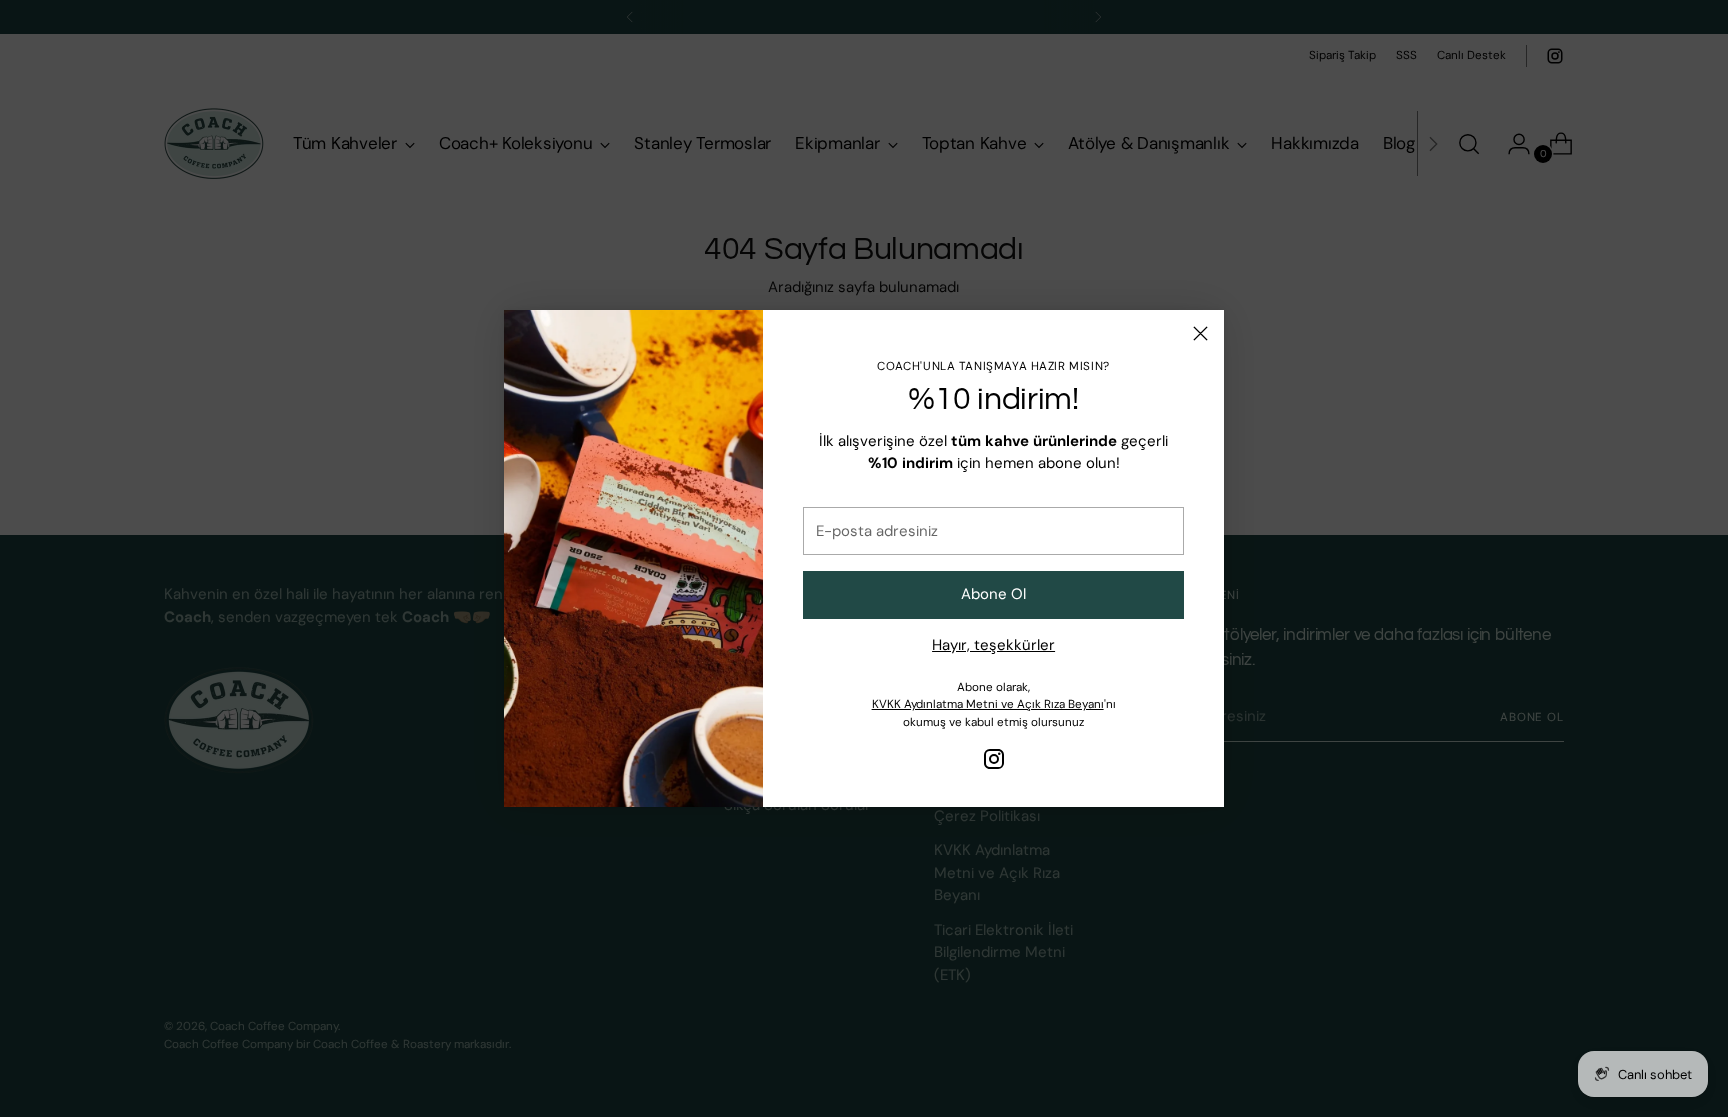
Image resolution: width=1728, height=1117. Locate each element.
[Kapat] (1200, 333)
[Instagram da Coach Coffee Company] (994, 762)
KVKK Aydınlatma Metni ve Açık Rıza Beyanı (988, 704)
